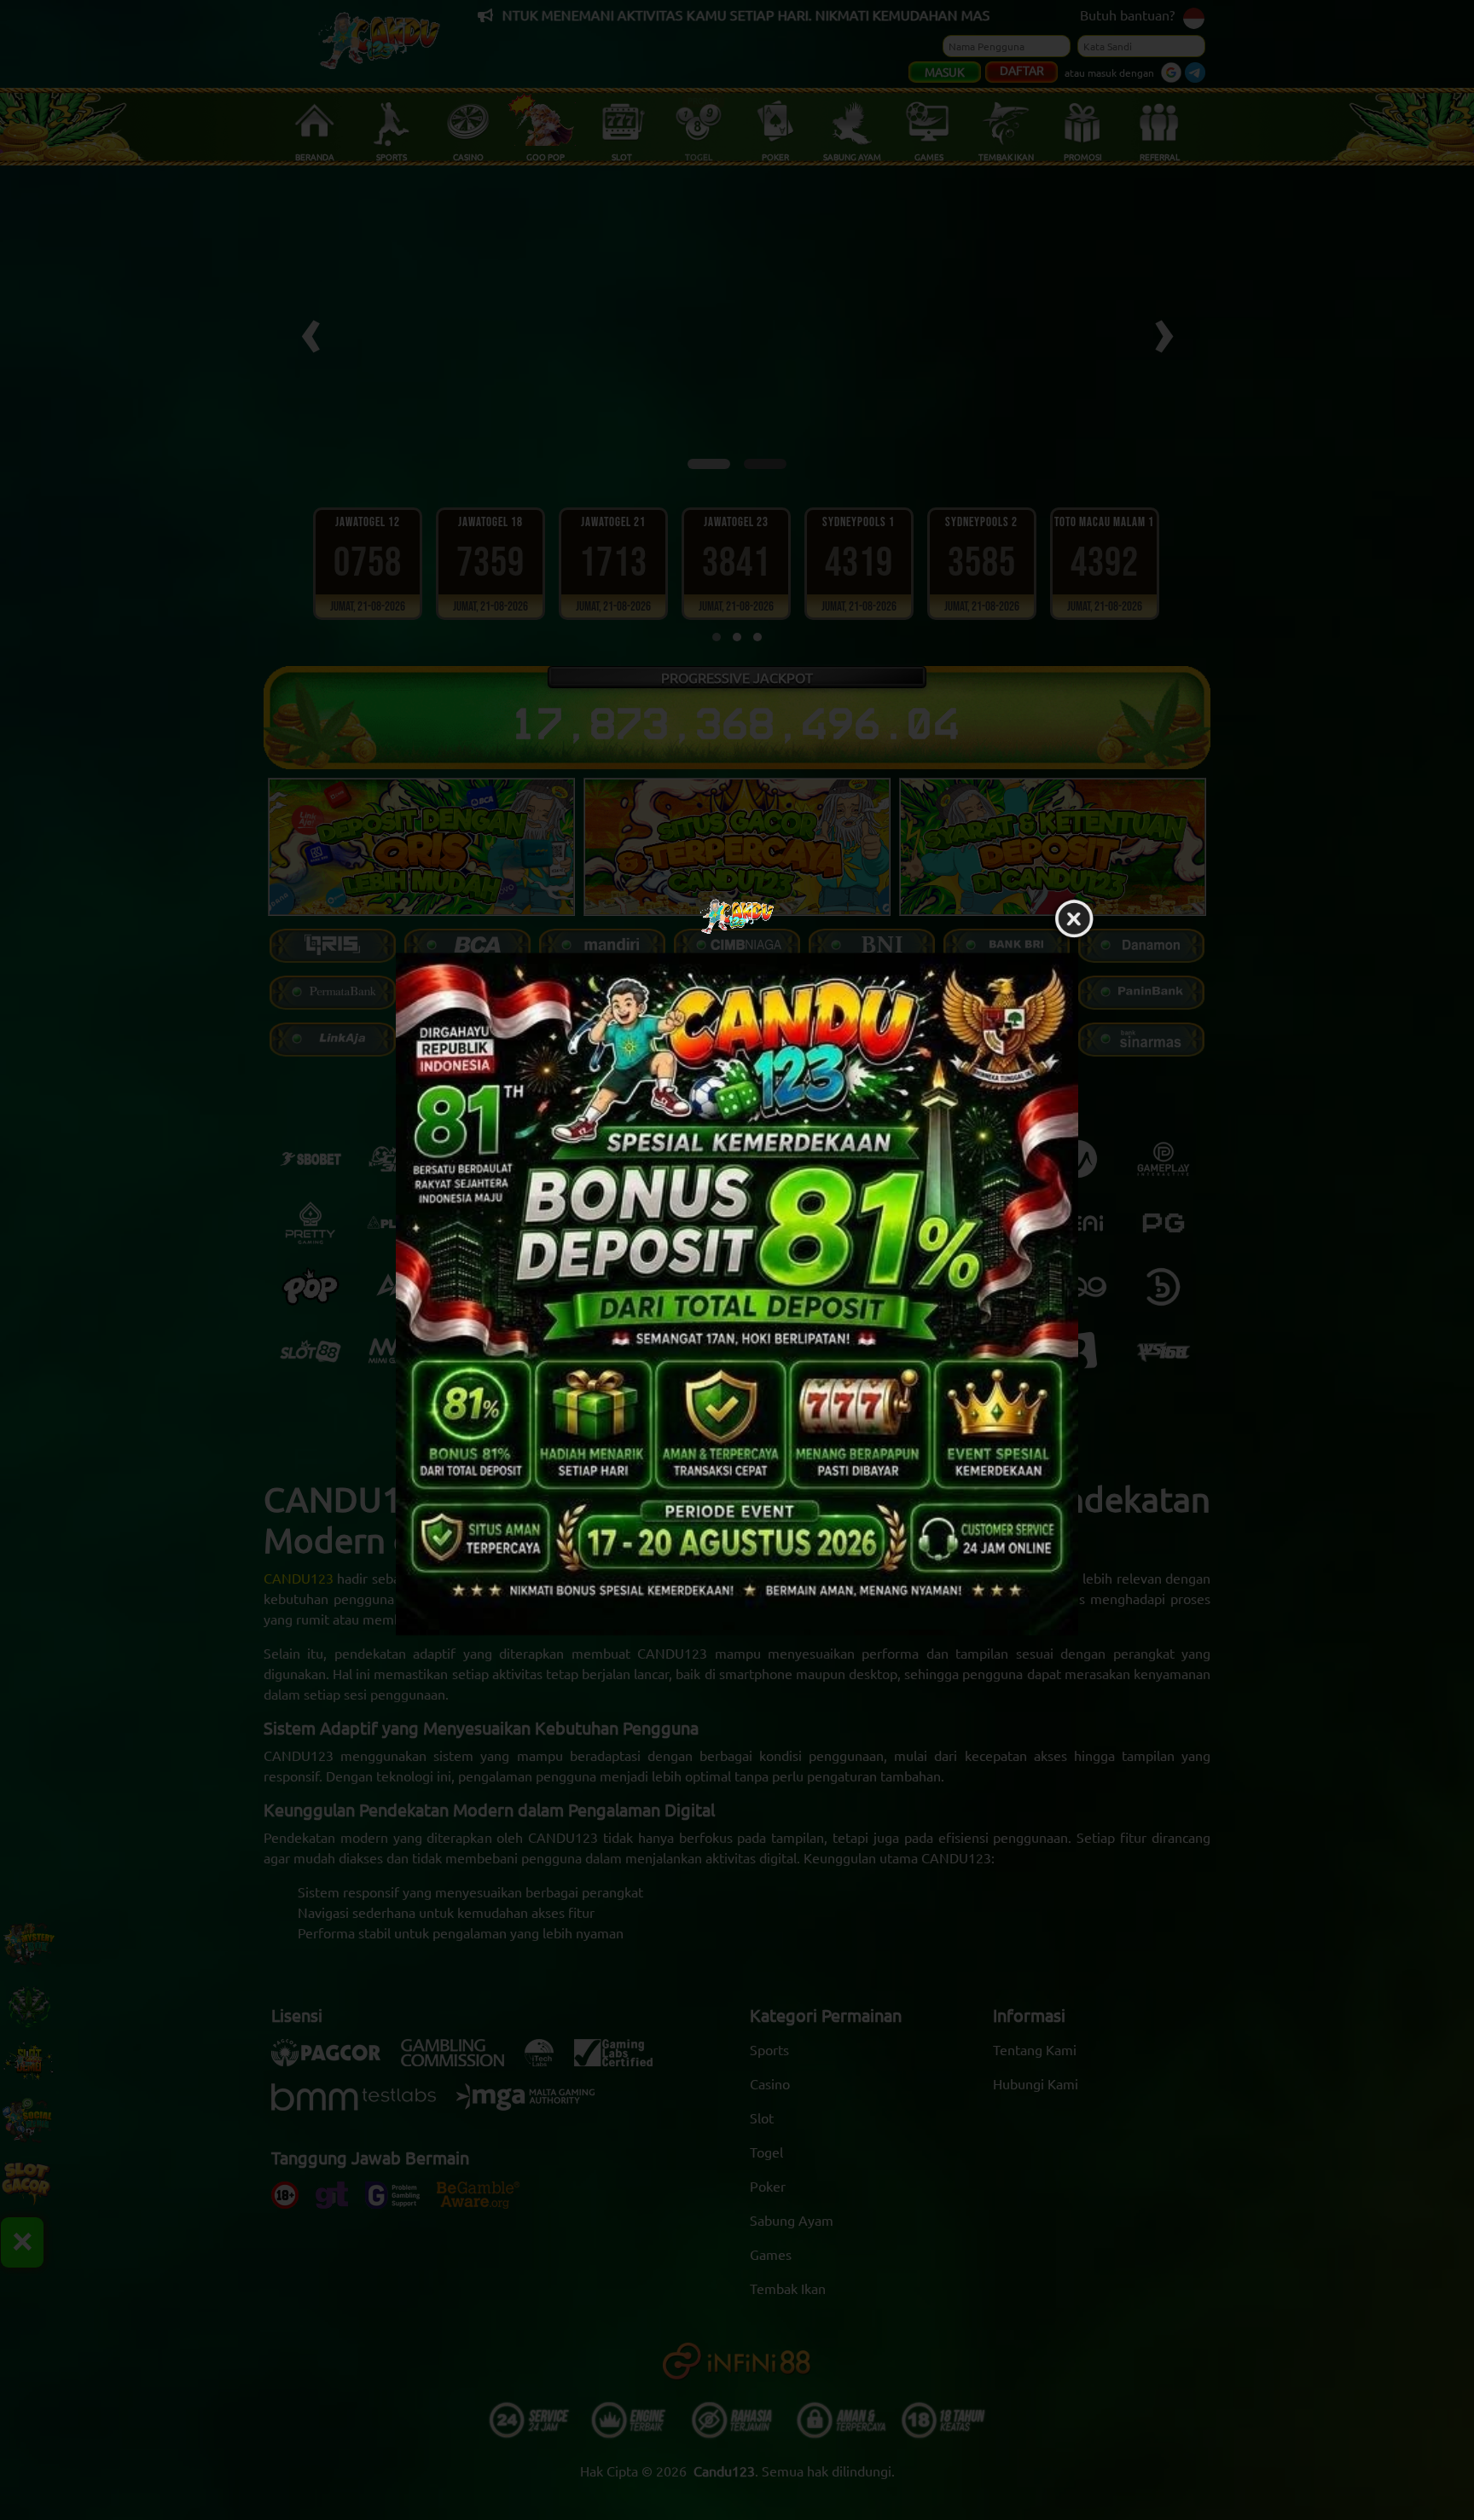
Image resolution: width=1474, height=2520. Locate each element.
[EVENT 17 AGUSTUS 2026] (737, 1294)
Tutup (1074, 919)
